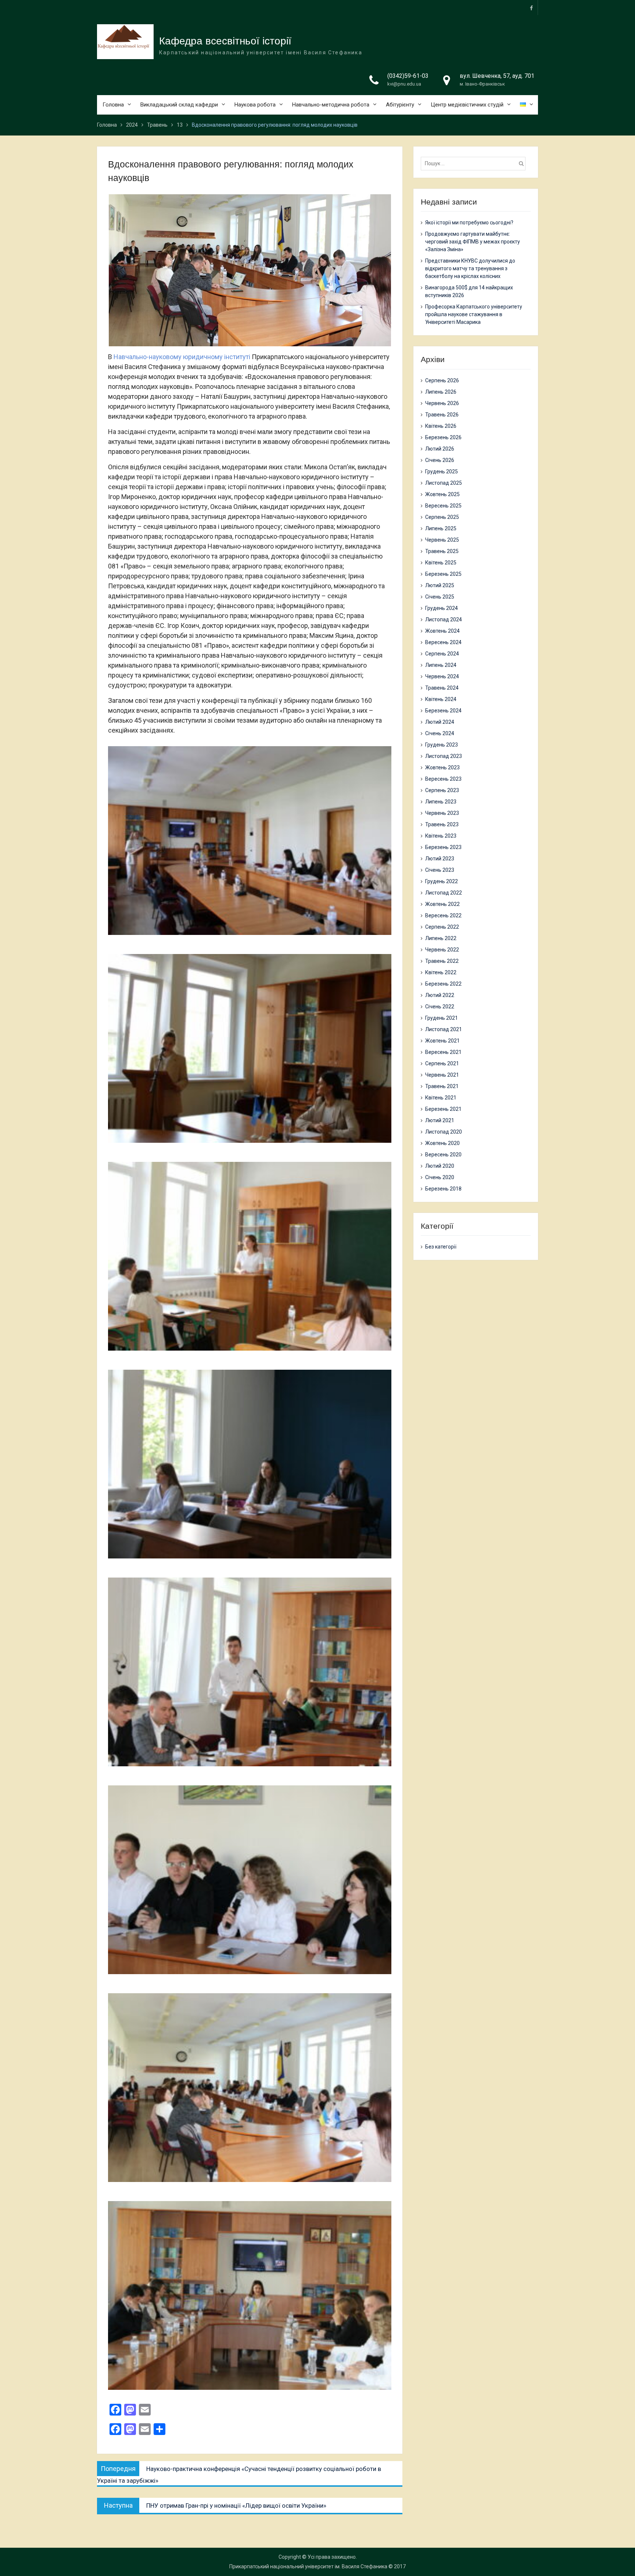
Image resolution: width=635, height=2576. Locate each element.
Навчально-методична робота (331, 105)
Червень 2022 (442, 950)
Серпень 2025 (442, 517)
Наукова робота (255, 105)
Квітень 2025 (441, 563)
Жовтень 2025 (442, 494)
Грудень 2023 (442, 745)
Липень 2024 (441, 665)
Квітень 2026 (441, 426)
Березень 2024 (443, 711)
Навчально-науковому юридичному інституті (182, 357)
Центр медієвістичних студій (467, 105)
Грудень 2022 (442, 881)
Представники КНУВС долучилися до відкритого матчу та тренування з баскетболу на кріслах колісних (470, 268)
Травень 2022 (442, 961)
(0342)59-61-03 (408, 76)
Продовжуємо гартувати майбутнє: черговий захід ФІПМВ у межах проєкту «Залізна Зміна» (473, 242)
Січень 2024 (440, 733)
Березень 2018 (443, 1189)
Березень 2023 (443, 847)
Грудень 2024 (442, 608)
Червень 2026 (442, 403)
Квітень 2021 (441, 1098)
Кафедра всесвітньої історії (225, 41)
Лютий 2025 (440, 585)
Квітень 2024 (441, 699)
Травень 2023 (442, 824)
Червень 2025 (442, 540)
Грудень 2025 (442, 472)
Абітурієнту (400, 105)
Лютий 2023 (440, 859)
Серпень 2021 (442, 1063)
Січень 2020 (440, 1177)
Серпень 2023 (442, 790)
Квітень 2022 (441, 972)
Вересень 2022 (443, 915)
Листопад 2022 (444, 893)
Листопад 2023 (444, 756)
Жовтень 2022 (442, 904)
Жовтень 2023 (442, 767)
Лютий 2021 (440, 1120)
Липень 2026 (441, 392)
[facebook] (531, 8)
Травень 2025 (442, 551)
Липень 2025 (441, 528)
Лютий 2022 (440, 995)
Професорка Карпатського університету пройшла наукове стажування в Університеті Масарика (474, 314)
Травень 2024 (442, 688)
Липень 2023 (441, 802)
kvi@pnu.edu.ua (404, 84)
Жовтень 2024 (442, 631)
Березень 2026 (443, 437)
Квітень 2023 (441, 836)
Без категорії (441, 1247)
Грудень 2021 (442, 1018)
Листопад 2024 (444, 619)
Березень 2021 (443, 1109)
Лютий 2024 (440, 722)
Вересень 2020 (443, 1155)
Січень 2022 (440, 1007)
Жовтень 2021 (442, 1041)
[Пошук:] (475, 163)
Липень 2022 (441, 938)
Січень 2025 (440, 597)
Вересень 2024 (443, 642)
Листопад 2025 (444, 483)
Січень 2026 (440, 460)
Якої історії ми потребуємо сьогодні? (469, 223)
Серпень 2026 (442, 380)
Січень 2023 (440, 870)
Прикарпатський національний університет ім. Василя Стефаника (308, 2566)
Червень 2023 (442, 813)
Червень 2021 (442, 1075)
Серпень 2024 (442, 654)
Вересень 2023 (443, 779)
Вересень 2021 (443, 1052)
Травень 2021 (442, 1086)
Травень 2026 (442, 415)
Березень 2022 (443, 984)
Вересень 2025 (443, 506)
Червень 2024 (442, 676)
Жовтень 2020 (442, 1143)
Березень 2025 (443, 574)
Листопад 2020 (444, 1132)
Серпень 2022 (442, 927)
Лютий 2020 (440, 1166)
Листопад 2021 (444, 1029)
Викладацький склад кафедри (179, 105)
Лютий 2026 (440, 449)
